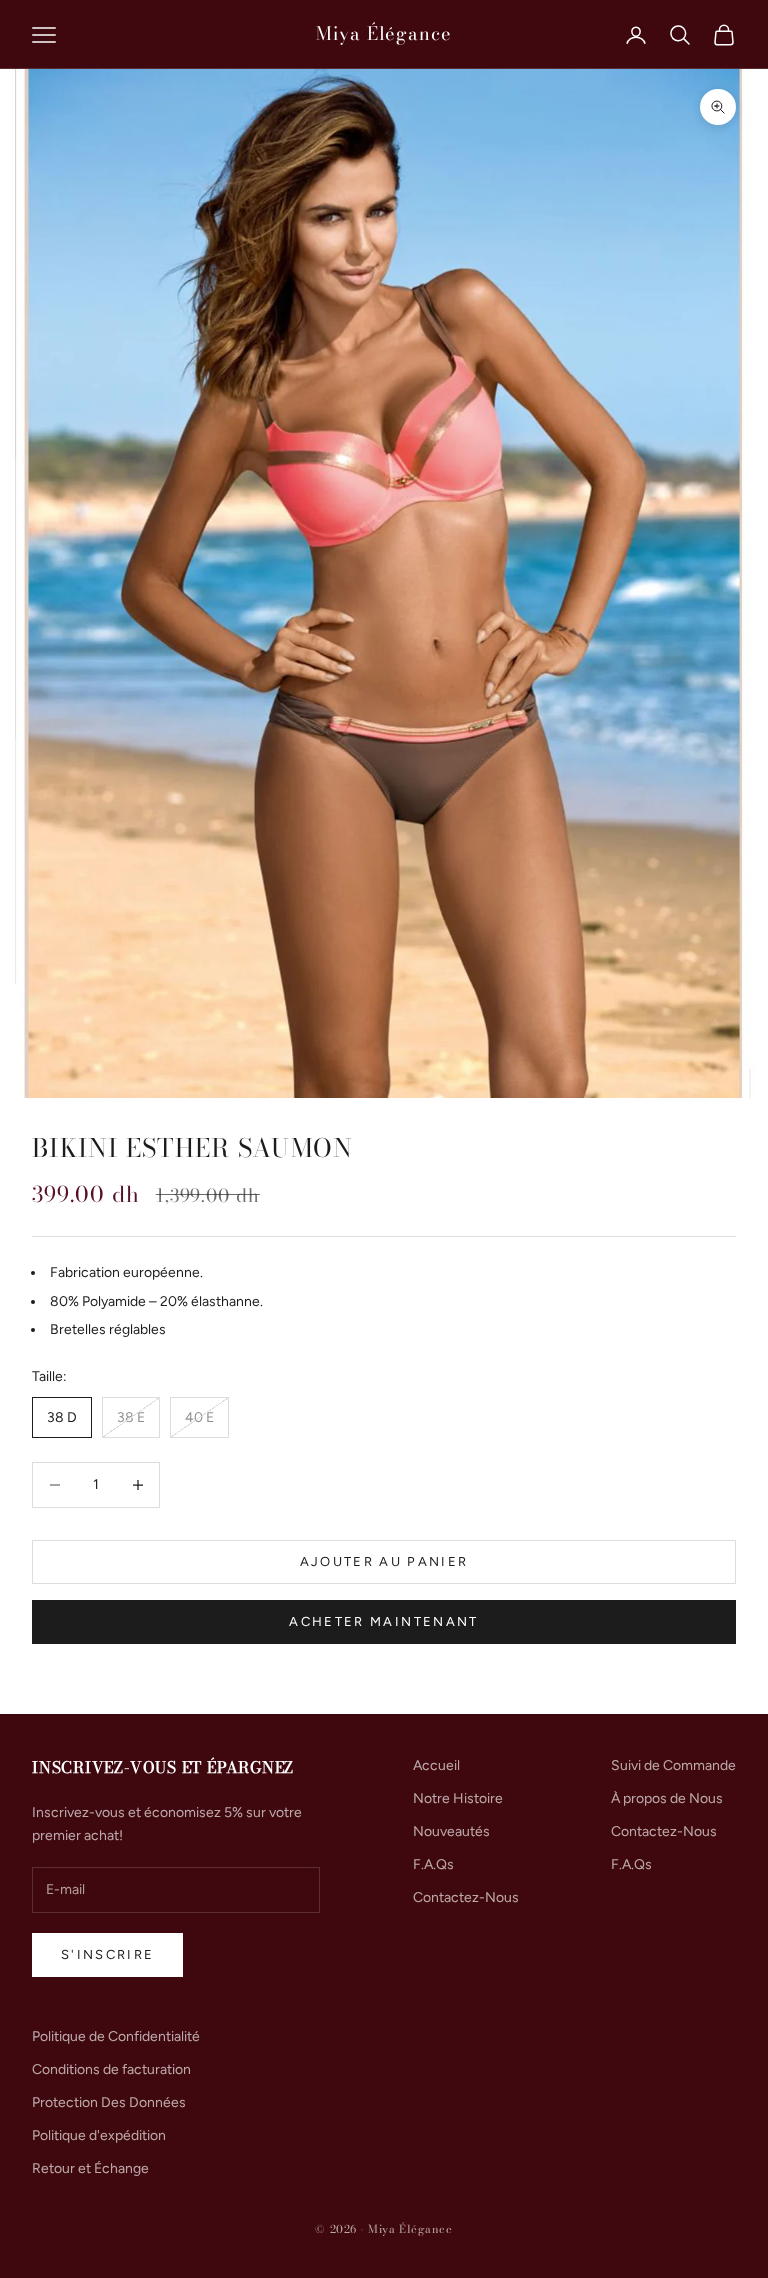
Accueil (436, 1765)
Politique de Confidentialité (116, 2036)
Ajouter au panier (384, 1561)
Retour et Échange (90, 2168)
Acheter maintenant (383, 1621)
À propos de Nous (667, 1798)
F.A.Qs (433, 1864)
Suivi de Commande (673, 1765)
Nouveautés (451, 1831)
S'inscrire (107, 1954)
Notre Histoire (458, 1798)
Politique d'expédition (99, 2135)
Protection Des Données (109, 2102)
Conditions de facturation (111, 2069)
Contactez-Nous (466, 1897)
